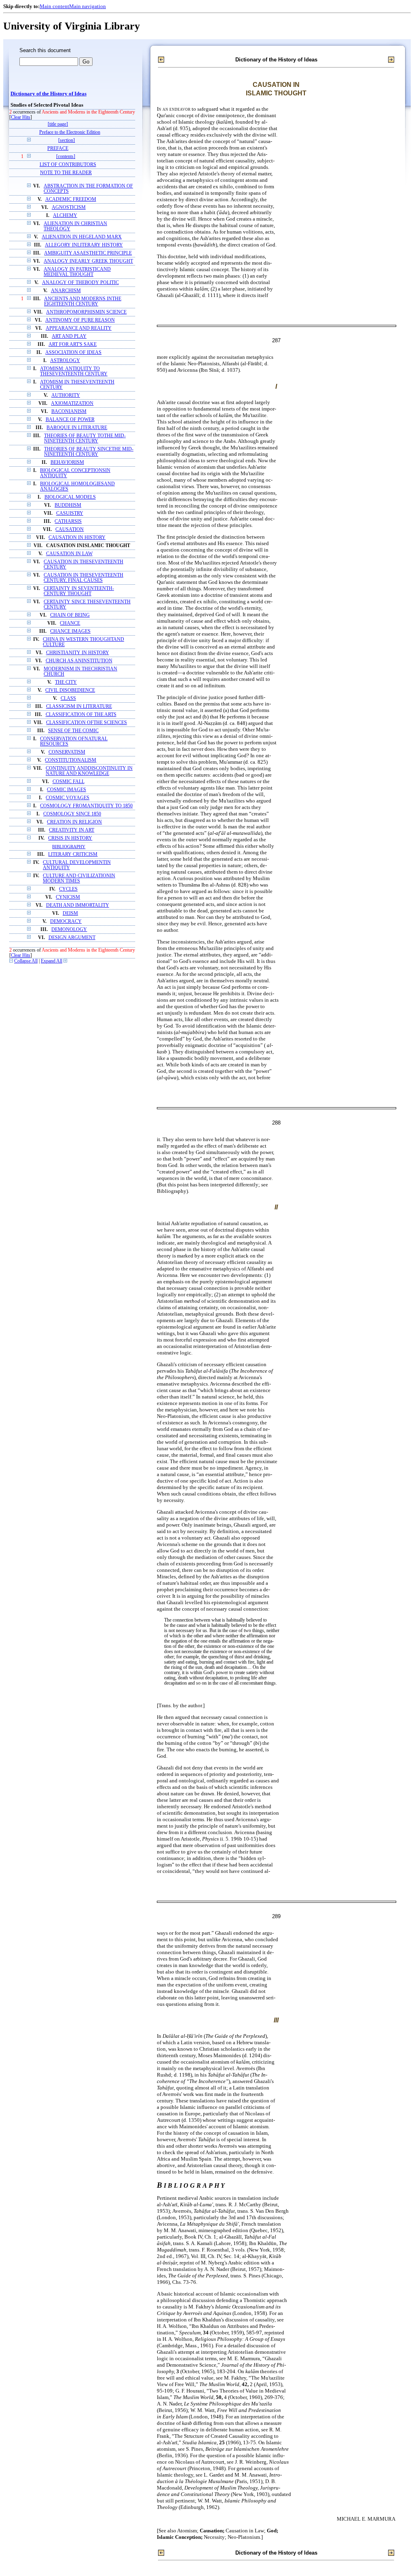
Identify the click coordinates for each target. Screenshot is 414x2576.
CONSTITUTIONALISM (71, 760)
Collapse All (26, 961)
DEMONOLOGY (69, 930)
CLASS (68, 698)
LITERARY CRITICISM (73, 854)
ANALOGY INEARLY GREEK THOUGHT (88, 261)
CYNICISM (68, 897)
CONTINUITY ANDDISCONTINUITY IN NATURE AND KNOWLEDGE (89, 771)
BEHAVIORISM (67, 462)
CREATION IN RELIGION (74, 822)
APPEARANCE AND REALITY (79, 328)
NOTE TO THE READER (66, 173)
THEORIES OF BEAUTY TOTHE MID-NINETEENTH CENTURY (85, 438)
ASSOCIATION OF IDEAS (73, 353)
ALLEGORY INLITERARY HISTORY (84, 245)
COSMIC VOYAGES (68, 798)
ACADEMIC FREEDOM (71, 199)
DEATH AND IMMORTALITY (78, 905)
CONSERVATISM (67, 752)
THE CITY (66, 682)
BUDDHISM (68, 505)
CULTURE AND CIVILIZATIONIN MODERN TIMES (79, 878)
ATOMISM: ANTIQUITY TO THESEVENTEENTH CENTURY (74, 371)
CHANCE (70, 623)
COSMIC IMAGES (67, 790)
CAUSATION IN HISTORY (77, 538)
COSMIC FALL (69, 782)
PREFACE (58, 148)
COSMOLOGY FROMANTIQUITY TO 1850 (86, 806)
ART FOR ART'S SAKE (73, 344)
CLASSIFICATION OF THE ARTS (81, 715)
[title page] (58, 124)
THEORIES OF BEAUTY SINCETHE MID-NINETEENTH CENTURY (89, 452)
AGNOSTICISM (69, 207)
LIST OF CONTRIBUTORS (68, 165)
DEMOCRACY (66, 922)
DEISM (70, 913)
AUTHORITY (66, 395)
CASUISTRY (70, 513)
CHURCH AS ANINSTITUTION (79, 661)
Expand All (52, 961)
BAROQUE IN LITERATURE (77, 428)
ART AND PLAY (69, 336)
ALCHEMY (65, 216)
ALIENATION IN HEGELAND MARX (82, 237)
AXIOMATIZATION (72, 403)
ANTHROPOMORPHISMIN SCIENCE (86, 312)
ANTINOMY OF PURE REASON (80, 320)
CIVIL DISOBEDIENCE (70, 690)
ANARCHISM (66, 291)
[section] (67, 140)
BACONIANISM (69, 412)
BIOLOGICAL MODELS (70, 497)
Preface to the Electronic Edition (70, 132)
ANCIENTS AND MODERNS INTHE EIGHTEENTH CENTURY (83, 301)
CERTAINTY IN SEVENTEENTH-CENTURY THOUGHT (79, 591)
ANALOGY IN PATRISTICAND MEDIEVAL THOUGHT (77, 272)
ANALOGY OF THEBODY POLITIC (80, 283)
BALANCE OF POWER (70, 420)
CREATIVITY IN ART (72, 830)
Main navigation (88, 6)
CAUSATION (70, 530)
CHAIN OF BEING (70, 615)
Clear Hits (21, 117)
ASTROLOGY (65, 361)
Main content (54, 6)
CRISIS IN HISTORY (70, 838)
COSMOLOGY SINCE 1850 (72, 814)
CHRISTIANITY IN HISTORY (78, 653)
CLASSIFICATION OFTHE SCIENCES (87, 723)
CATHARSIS (68, 521)
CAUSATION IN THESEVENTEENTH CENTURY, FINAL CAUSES (83, 578)
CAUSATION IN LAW (69, 554)
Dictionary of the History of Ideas (49, 94)
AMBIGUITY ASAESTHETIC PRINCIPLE (88, 253)
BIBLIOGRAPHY (69, 847)
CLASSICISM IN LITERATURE (79, 707)
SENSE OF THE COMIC (73, 731)
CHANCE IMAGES (70, 631)
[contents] (66, 157)
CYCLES (68, 889)
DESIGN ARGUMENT (72, 938)
